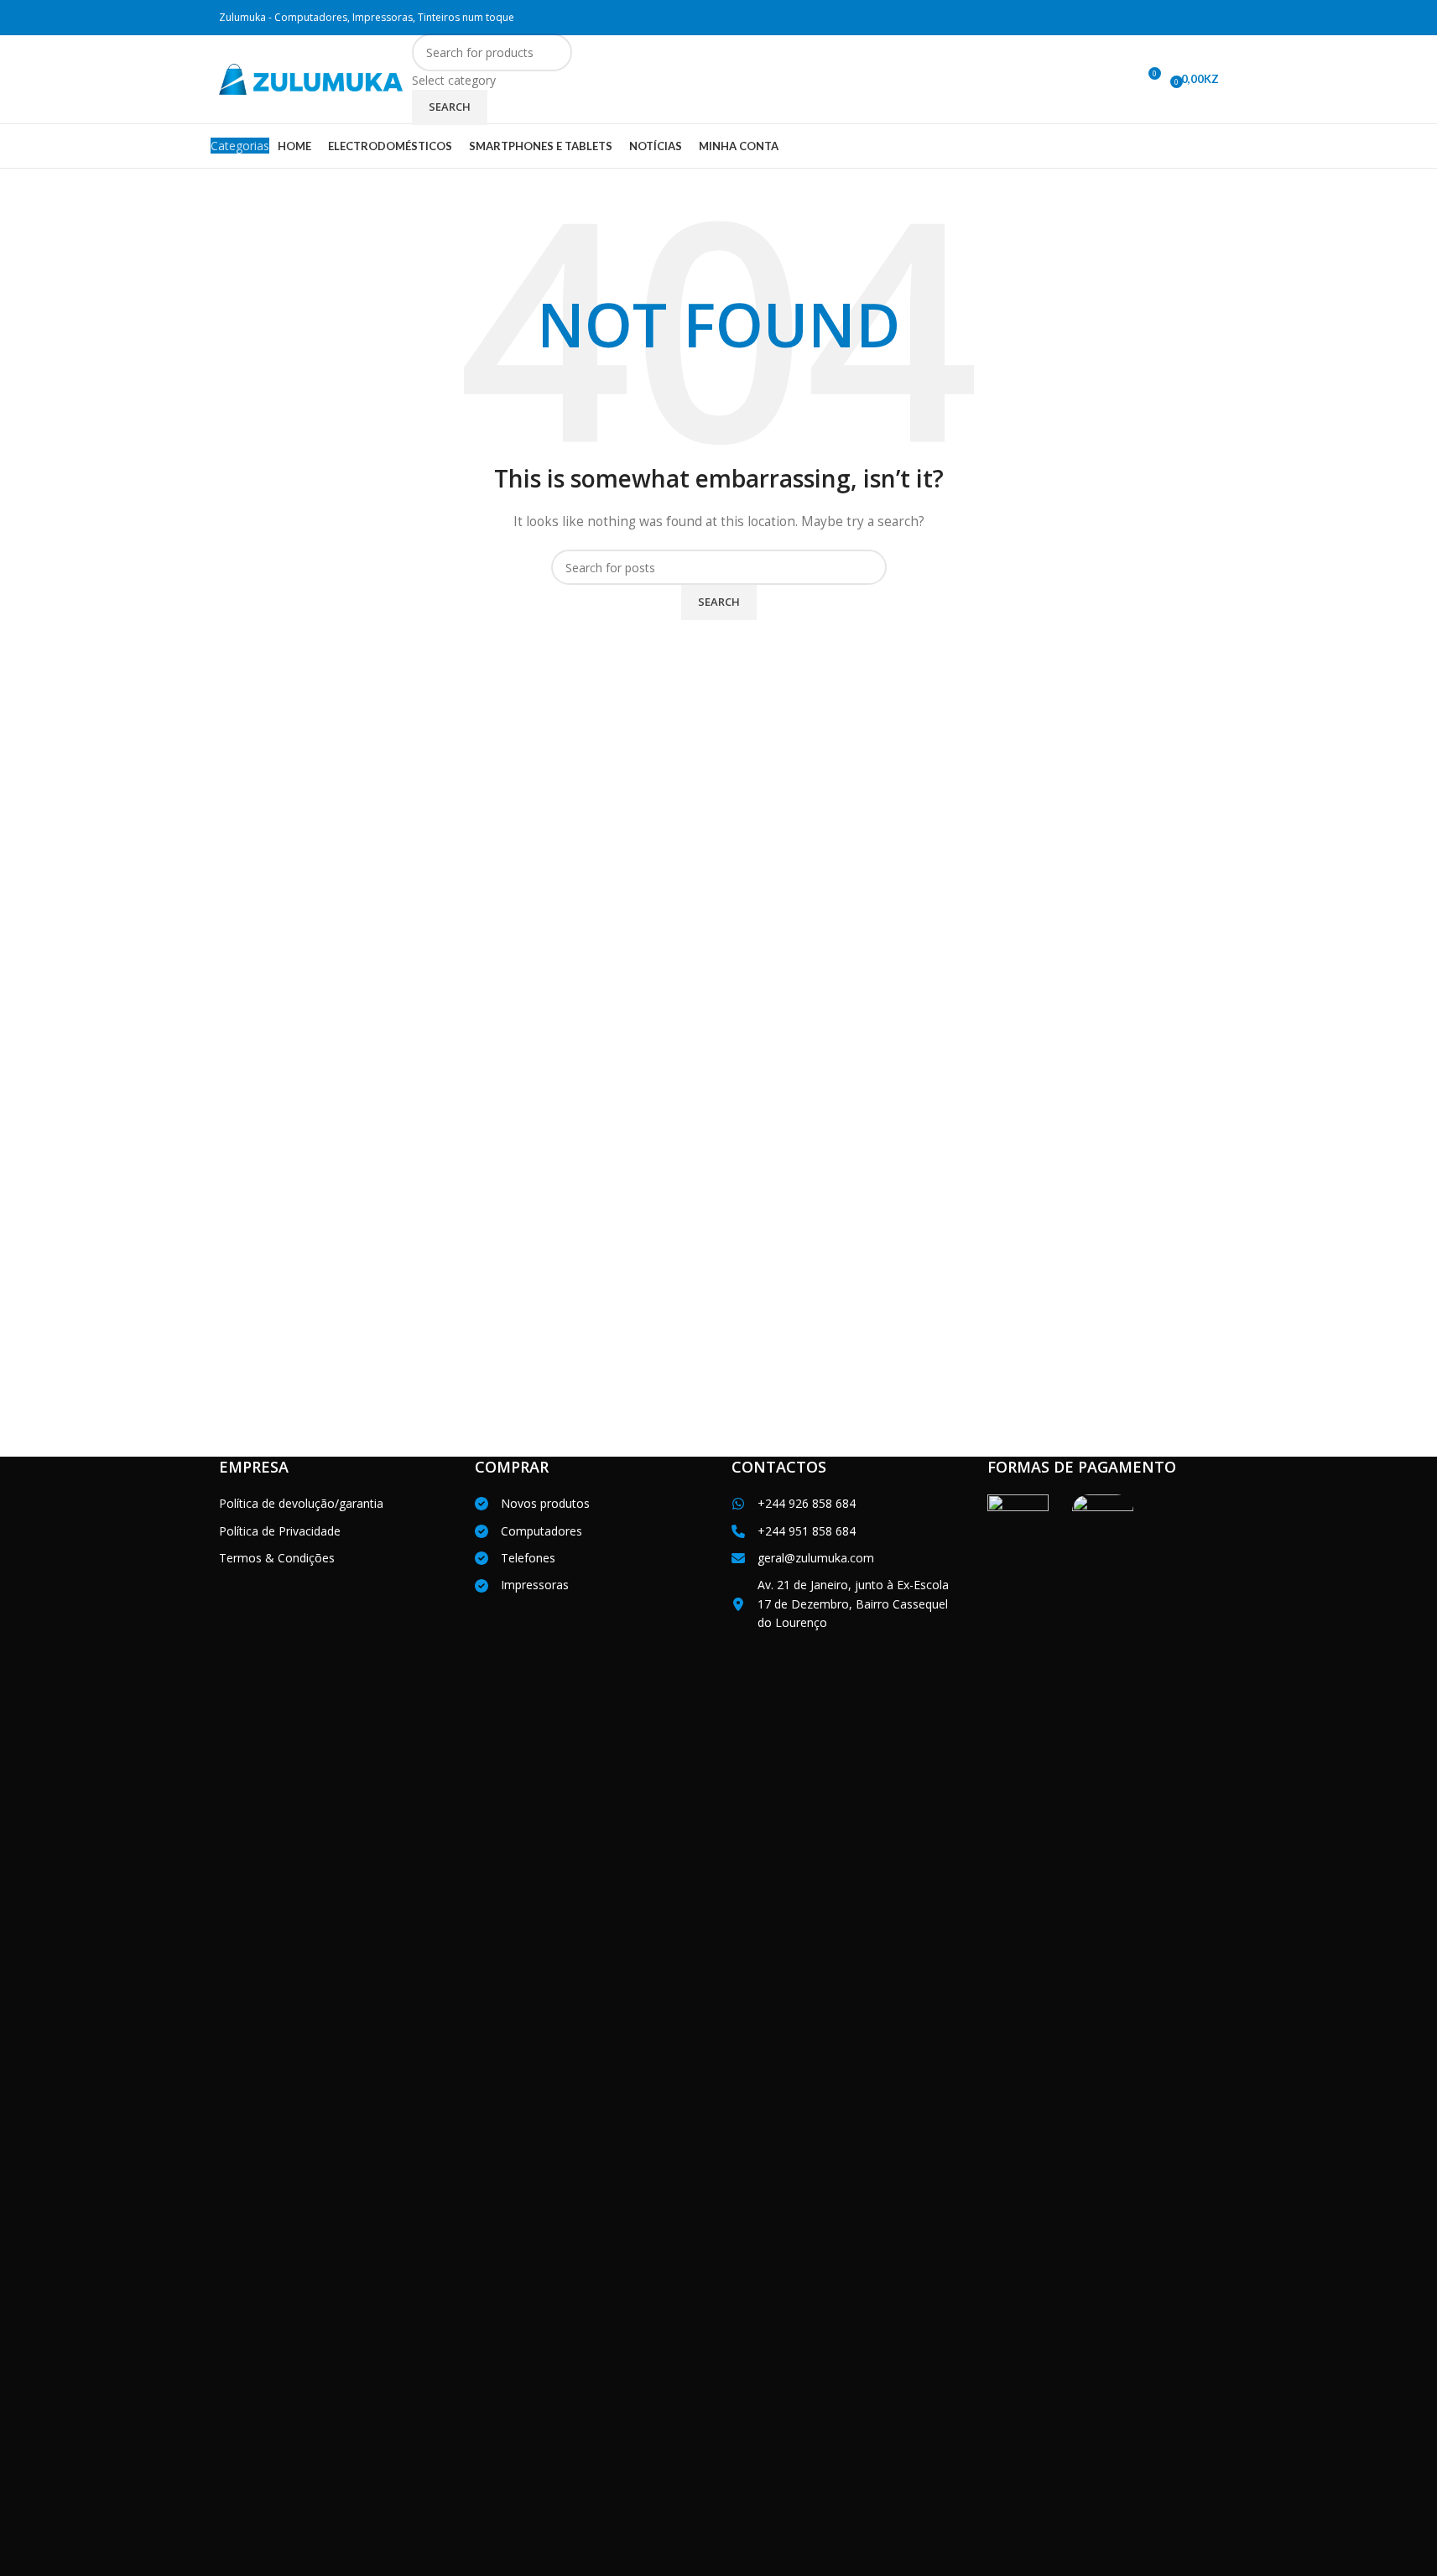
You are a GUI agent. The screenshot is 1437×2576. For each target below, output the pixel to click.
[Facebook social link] (1123, 18)
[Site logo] (311, 78)
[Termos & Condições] (277, 1558)
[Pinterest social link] (1208, 18)
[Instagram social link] (1166, 18)
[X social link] (1144, 18)
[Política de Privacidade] (280, 1531)
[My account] (1117, 80)
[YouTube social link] (1187, 18)
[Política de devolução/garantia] (301, 1504)
